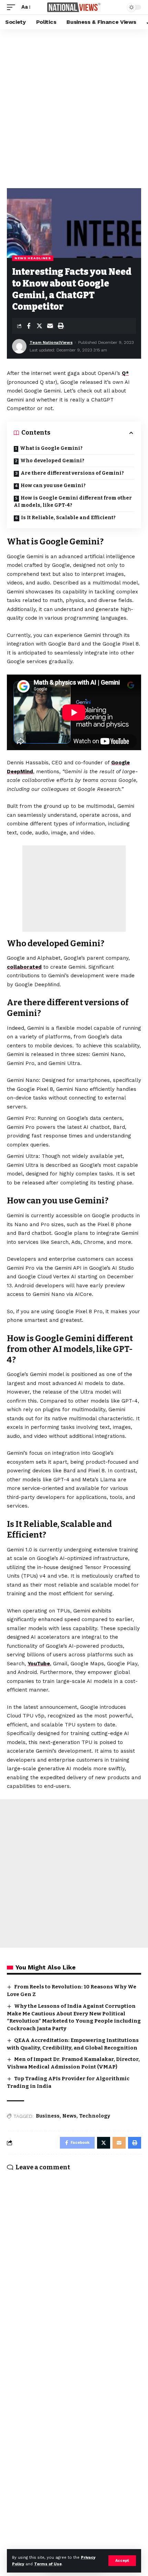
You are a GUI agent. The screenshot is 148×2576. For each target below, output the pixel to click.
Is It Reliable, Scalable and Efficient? (68, 518)
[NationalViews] (74, 7)
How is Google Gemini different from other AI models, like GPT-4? (73, 502)
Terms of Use (48, 2564)
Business (48, 2116)
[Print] (61, 326)
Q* (125, 373)
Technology (95, 2116)
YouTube (39, 1664)
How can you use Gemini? (53, 486)
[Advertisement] (74, 107)
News (69, 2116)
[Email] (50, 326)
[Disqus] (74, 2267)
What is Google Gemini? (51, 448)
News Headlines (33, 258)
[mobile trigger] (13, 7)
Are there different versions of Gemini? (72, 473)
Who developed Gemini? (52, 461)
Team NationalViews (51, 342)
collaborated (24, 967)
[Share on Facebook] (29, 326)
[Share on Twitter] (39, 326)
